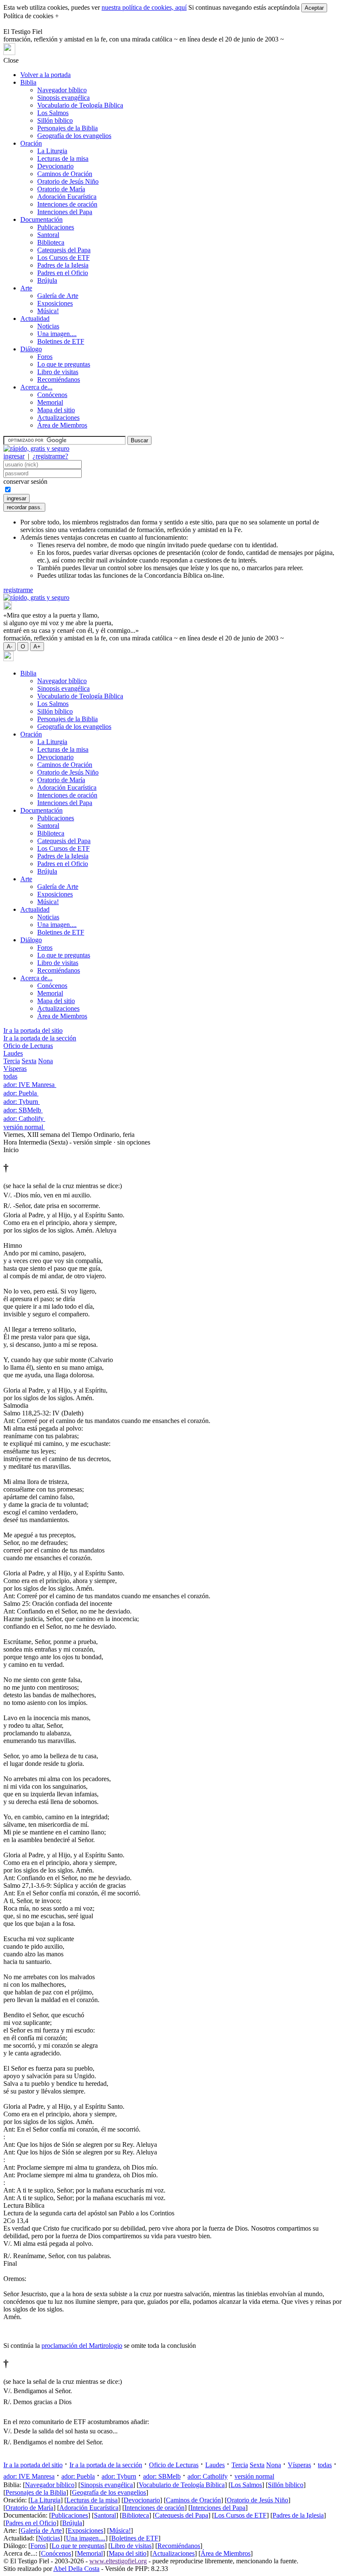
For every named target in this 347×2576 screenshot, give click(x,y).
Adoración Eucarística (67, 197)
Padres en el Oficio (63, 273)
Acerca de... (36, 387)
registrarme (18, 590)
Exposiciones (55, 303)
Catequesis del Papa (64, 250)
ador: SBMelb (23, 1110)
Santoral (48, 235)
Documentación (41, 219)
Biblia (28, 82)
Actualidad (35, 319)
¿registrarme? (50, 456)
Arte (26, 288)
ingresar (14, 456)
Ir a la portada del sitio (33, 1030)
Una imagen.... (57, 334)
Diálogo (31, 349)
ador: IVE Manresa (30, 1085)
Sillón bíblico (55, 120)
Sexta (29, 1061)
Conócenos (52, 395)
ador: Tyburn (22, 1102)
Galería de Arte (58, 296)
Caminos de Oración (65, 174)
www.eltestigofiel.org (118, 2561)
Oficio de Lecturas (28, 1046)
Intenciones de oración (67, 204)
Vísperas (15, 1069)
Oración (31, 143)
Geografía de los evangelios (74, 136)
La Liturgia (52, 151)
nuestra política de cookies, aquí (144, 7)
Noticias (48, 326)
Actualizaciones (58, 418)
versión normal (24, 1127)
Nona (45, 1061)
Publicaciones (56, 227)
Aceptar (314, 8)
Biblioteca (51, 242)
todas (10, 1076)
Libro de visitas (58, 372)
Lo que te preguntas (64, 364)
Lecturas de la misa (63, 159)
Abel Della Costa (76, 2569)
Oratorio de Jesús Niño (68, 181)
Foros (45, 357)
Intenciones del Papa (65, 212)
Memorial (50, 402)
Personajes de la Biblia (67, 128)
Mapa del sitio (56, 410)
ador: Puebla (21, 1093)
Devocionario (55, 166)
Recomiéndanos (59, 379)
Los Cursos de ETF (63, 258)
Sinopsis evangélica (63, 98)
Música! (48, 311)
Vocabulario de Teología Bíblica (80, 105)
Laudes (13, 1053)
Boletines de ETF (61, 341)
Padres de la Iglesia (63, 265)
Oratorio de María (61, 189)
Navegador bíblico (62, 90)
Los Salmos (53, 113)
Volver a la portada (45, 75)
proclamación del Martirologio (82, 2346)
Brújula (47, 280)
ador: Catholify (24, 1118)
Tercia (12, 1061)
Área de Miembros (62, 425)
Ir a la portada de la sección (40, 1038)
